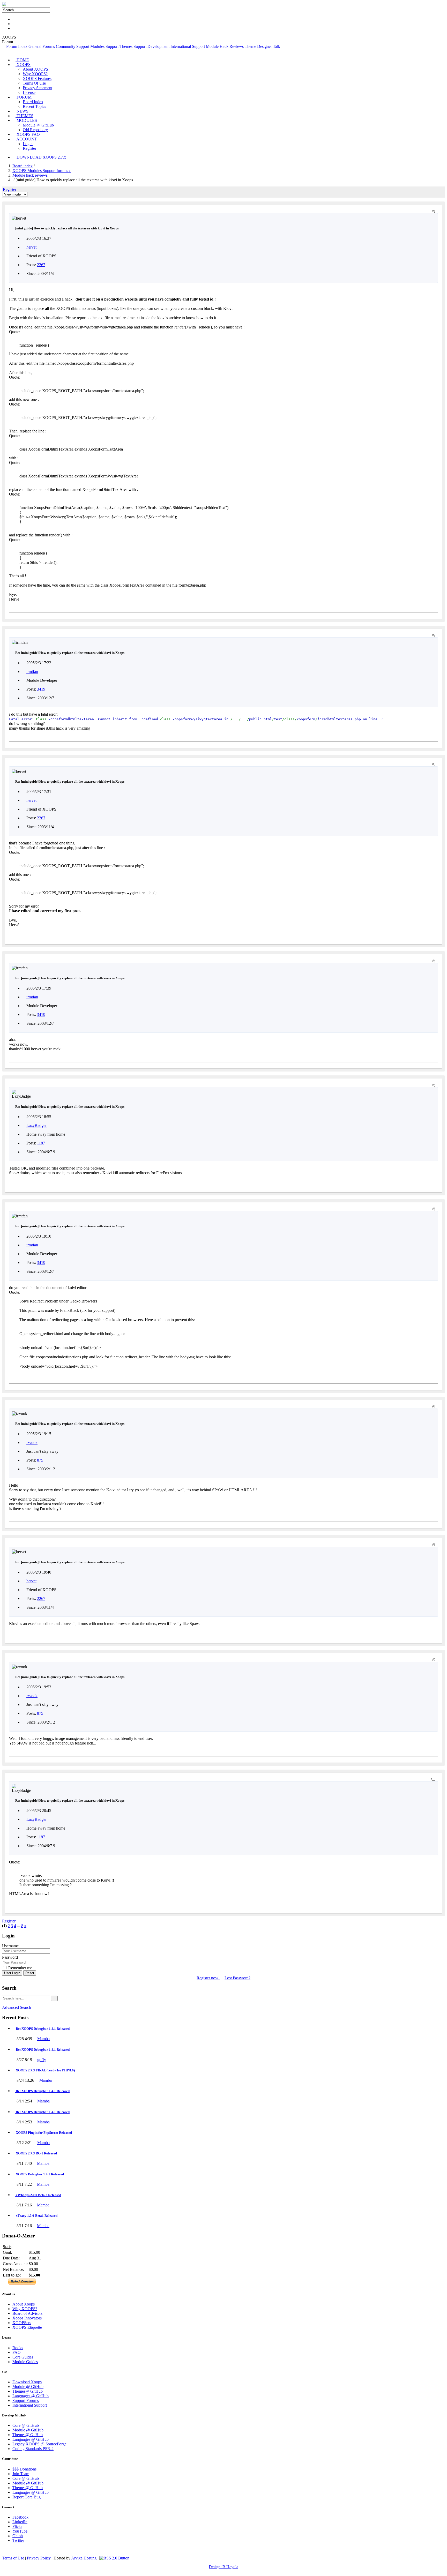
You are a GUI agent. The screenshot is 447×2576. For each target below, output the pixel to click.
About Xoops (24, 2304)
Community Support (73, 46)
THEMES (24, 116)
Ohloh (18, 2536)
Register (29, 148)
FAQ (17, 2352)
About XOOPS (35, 69)
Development (158, 46)
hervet (31, 247)
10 (434, 1779)
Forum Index (16, 46)
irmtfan (32, 672)
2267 (41, 265)
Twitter (18, 2540)
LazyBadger (36, 1125)
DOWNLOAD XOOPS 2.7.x (41, 157)
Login (28, 144)
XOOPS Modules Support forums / (42, 171)
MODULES (26, 120)
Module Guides (25, 2362)
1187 (41, 1143)
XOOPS (23, 65)
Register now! (208, 1978)
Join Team (21, 2474)
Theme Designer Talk (262, 46)
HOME (22, 60)
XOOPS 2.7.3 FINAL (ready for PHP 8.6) (45, 2070)
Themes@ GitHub (28, 2391)
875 (40, 1460)
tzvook (32, 1443)
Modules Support (104, 46)
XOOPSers (22, 2323)
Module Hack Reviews (225, 46)
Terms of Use (13, 2558)
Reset (30, 1973)
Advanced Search (17, 2007)
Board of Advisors (27, 2313)
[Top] (433, 608)
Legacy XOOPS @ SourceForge (39, 2444)
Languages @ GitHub (31, 2396)
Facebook (20, 2517)
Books (18, 2348)
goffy (42, 2060)
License (29, 92)
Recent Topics (34, 106)
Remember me (20, 1968)
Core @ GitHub (26, 2425)
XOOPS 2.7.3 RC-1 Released (36, 2153)
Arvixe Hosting (84, 2558)
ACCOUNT (26, 139)
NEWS (22, 111)
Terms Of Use (34, 83)
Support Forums (26, 2401)
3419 (41, 689)
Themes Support (133, 46)
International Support (188, 46)
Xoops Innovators (27, 2318)
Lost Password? (237, 1978)
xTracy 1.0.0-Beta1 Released (36, 2216)
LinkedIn (20, 2522)
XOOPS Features (37, 78)
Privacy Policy (39, 2558)
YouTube (20, 2531)
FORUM (24, 97)
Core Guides (23, 2357)
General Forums (42, 46)
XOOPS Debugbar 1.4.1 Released (39, 2174)
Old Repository (35, 130)
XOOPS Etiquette (27, 2327)
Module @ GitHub (38, 125)
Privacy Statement (38, 88)
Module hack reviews (30, 175)
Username (10, 1946)
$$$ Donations (24, 2469)
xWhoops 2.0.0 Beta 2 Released (38, 2195)
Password (10, 1957)
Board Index (33, 102)
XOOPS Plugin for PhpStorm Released (43, 2133)
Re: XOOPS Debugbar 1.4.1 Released (42, 2029)
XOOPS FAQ (28, 134)
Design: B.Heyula (224, 2567)
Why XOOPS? (35, 74)
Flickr (17, 2526)
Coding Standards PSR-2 (33, 2449)
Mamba (43, 2039)
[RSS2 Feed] (114, 2558)
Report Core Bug (27, 2497)
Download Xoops (27, 2382)
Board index (23, 166)
